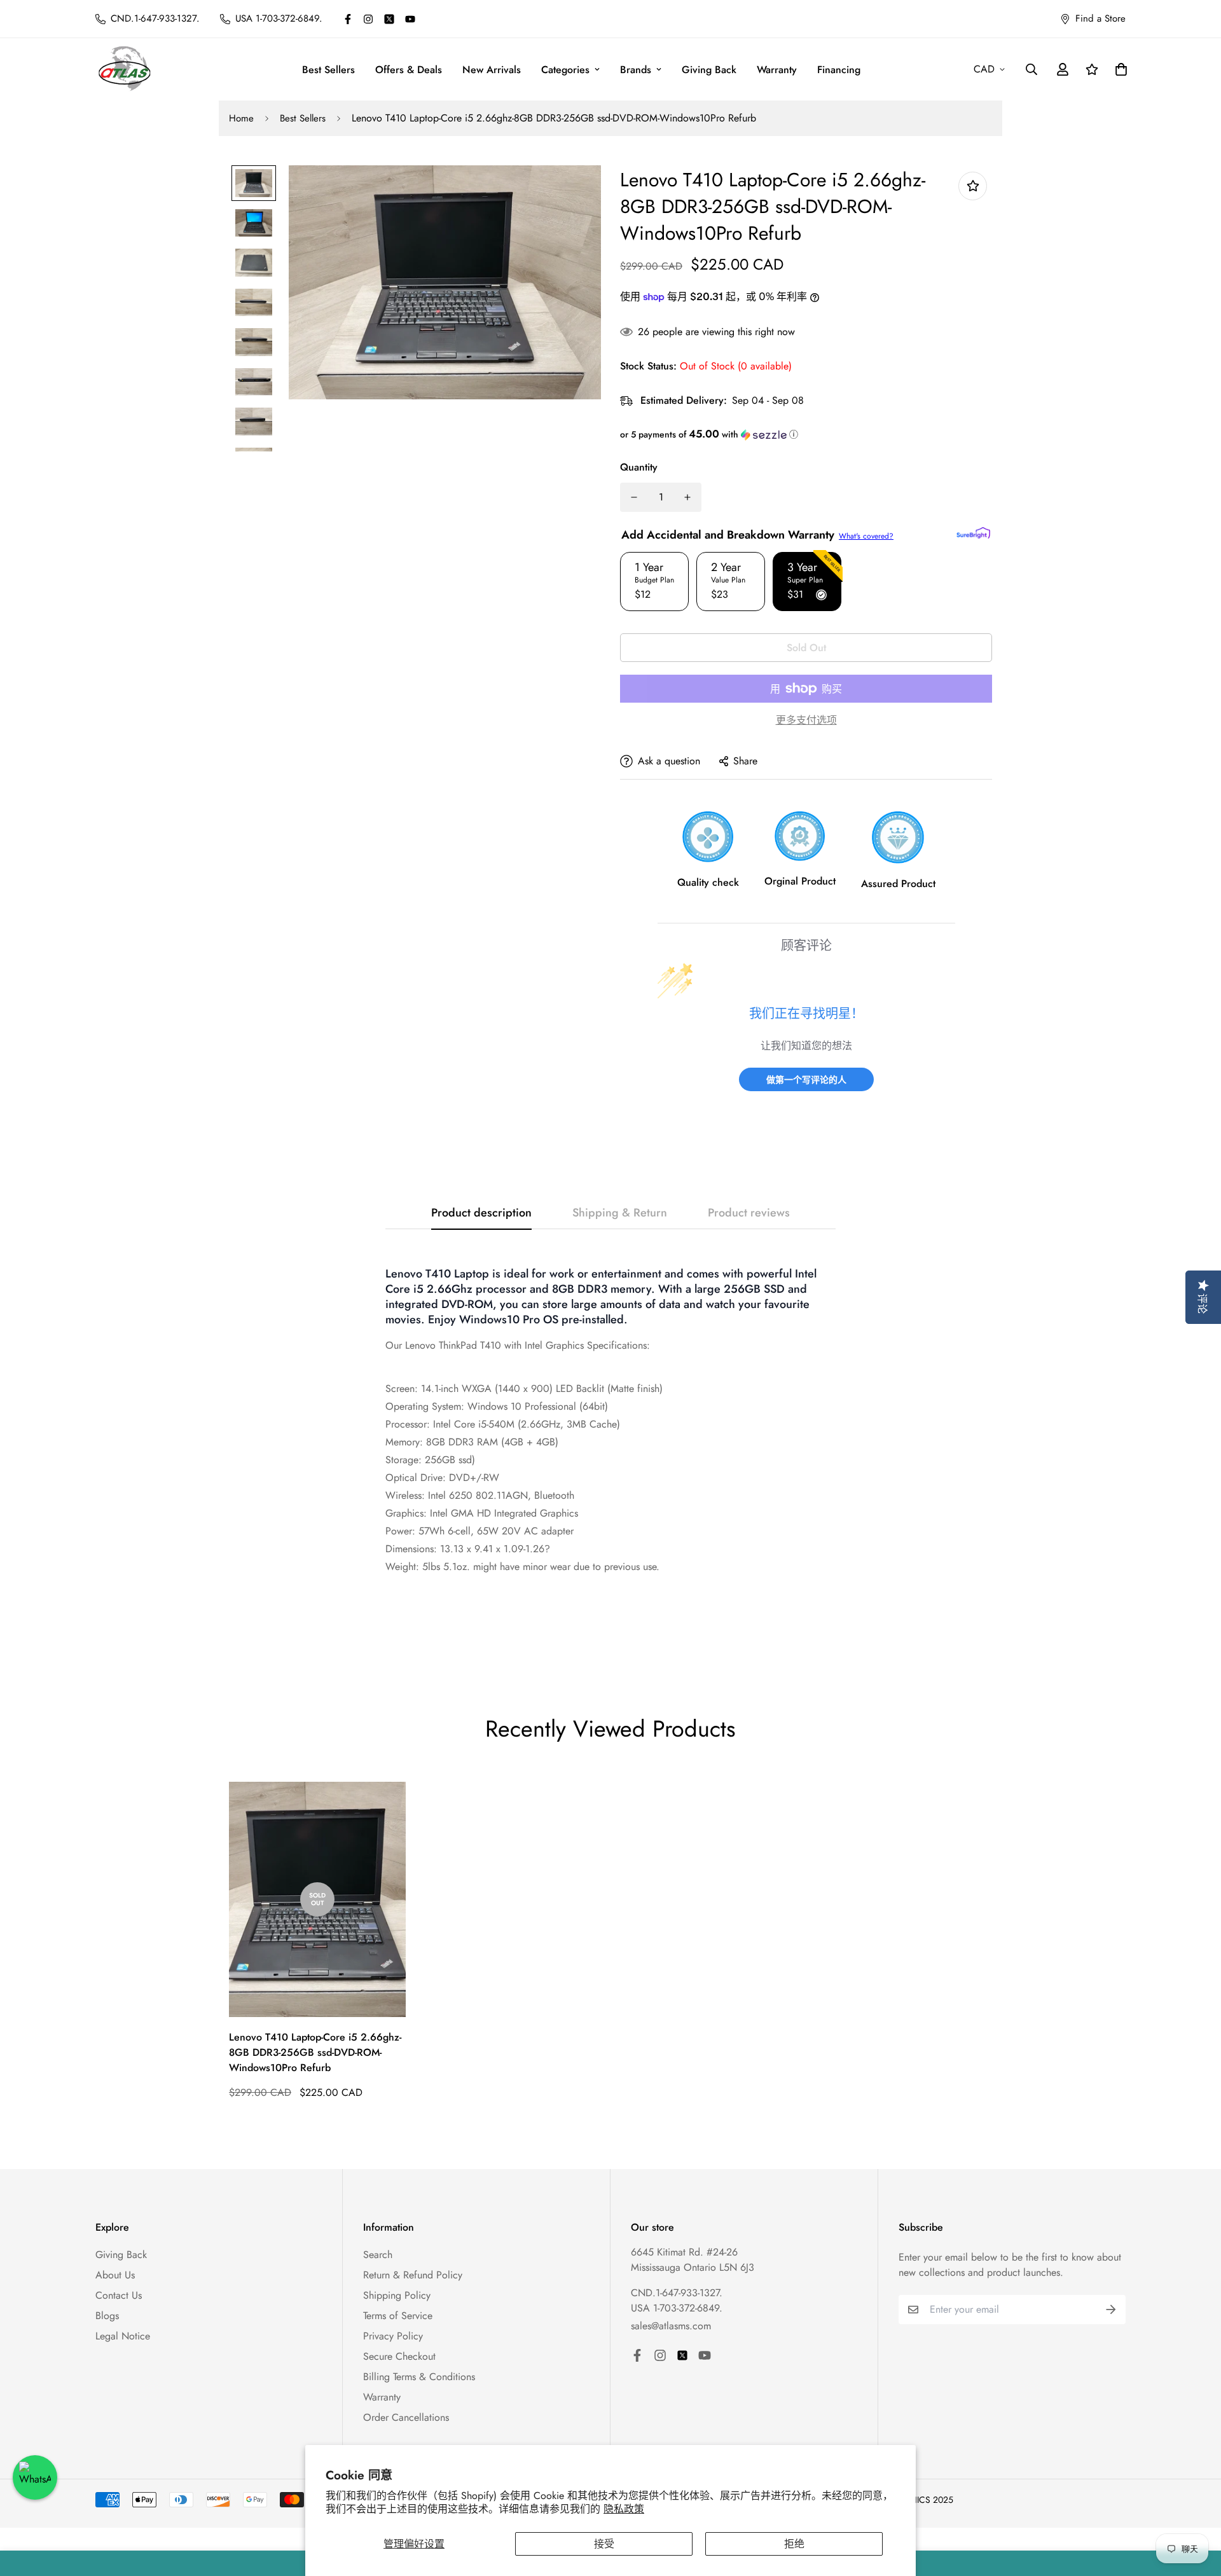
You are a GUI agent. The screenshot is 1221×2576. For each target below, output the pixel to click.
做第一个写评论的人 (806, 1079)
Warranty (777, 70)
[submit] (1111, 2310)
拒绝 (794, 2544)
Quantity (639, 467)
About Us (115, 2275)
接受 (604, 2544)
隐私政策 (624, 2509)
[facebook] (348, 19)
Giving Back (709, 70)
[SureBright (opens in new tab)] (973, 533)
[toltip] (973, 186)
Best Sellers (328, 70)
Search (378, 2255)
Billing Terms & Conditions (419, 2377)
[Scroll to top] (1196, 2507)
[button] (806, 434)
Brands (636, 70)
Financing (839, 70)
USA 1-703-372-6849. (677, 2308)
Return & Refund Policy (413, 2275)
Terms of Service (398, 2316)
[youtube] (410, 19)
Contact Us (119, 2295)
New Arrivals (492, 70)
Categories (565, 70)
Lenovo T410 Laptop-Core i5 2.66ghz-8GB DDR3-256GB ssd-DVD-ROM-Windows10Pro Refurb (315, 2052)
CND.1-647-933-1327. (677, 2293)
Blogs (107, 2316)
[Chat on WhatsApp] (35, 2477)
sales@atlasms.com (671, 2326)
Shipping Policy (397, 2295)
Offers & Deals (409, 70)
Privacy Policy (393, 2336)
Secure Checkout (399, 2356)
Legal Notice (123, 2336)
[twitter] (389, 19)
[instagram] (368, 19)
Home (241, 118)
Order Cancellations (406, 2417)
